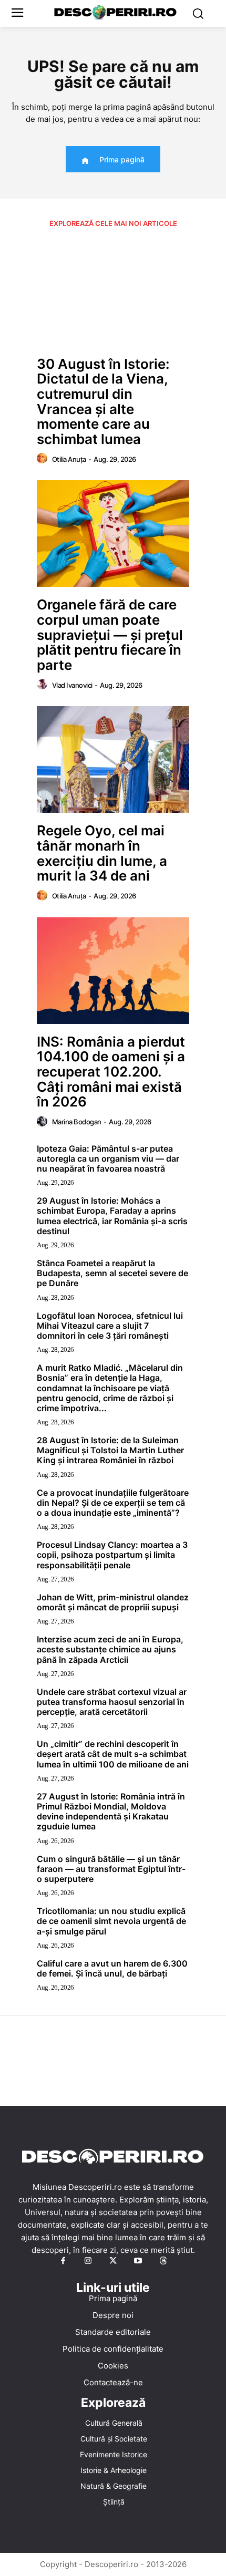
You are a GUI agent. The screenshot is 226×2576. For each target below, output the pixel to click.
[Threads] (163, 2261)
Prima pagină (113, 2298)
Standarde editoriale (113, 2332)
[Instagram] (88, 2261)
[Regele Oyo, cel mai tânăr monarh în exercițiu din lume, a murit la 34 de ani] (113, 759)
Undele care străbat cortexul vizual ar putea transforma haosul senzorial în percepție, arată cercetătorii (112, 1702)
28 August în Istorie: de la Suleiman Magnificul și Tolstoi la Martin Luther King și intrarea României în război (110, 1450)
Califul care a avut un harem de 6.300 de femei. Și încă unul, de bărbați (112, 1968)
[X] (113, 2261)
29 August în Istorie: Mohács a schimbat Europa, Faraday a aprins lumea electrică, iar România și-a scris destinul (112, 1216)
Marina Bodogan (77, 1122)
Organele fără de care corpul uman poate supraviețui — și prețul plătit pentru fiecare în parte (110, 634)
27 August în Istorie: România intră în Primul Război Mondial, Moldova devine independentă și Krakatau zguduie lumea (111, 1812)
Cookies (113, 2366)
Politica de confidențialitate (113, 2349)
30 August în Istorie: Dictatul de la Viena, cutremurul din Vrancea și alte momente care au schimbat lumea (103, 401)
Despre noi (113, 2315)
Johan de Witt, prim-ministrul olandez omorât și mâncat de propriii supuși (113, 1602)
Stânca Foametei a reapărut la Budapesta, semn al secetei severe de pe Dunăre (112, 1273)
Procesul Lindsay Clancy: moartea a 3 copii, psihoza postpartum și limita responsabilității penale (112, 1555)
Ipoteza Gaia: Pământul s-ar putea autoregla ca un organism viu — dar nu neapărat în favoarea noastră (108, 1158)
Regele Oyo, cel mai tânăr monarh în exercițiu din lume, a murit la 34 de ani (102, 853)
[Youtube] (138, 2261)
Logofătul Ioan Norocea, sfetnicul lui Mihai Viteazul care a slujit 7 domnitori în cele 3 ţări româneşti (110, 1326)
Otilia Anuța (69, 459)
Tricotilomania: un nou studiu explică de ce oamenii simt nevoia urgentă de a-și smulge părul (111, 1921)
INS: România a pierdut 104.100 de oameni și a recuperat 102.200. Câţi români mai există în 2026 (111, 1072)
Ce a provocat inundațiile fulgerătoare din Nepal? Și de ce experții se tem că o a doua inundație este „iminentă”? (113, 1503)
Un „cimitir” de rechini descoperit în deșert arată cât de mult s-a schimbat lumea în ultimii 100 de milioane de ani (113, 1754)
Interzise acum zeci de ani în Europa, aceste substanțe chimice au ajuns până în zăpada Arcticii (110, 1649)
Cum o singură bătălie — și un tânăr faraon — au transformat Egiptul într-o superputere (111, 1869)
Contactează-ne (113, 2382)
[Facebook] (63, 2261)
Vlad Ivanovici (72, 685)
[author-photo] (44, 459)
